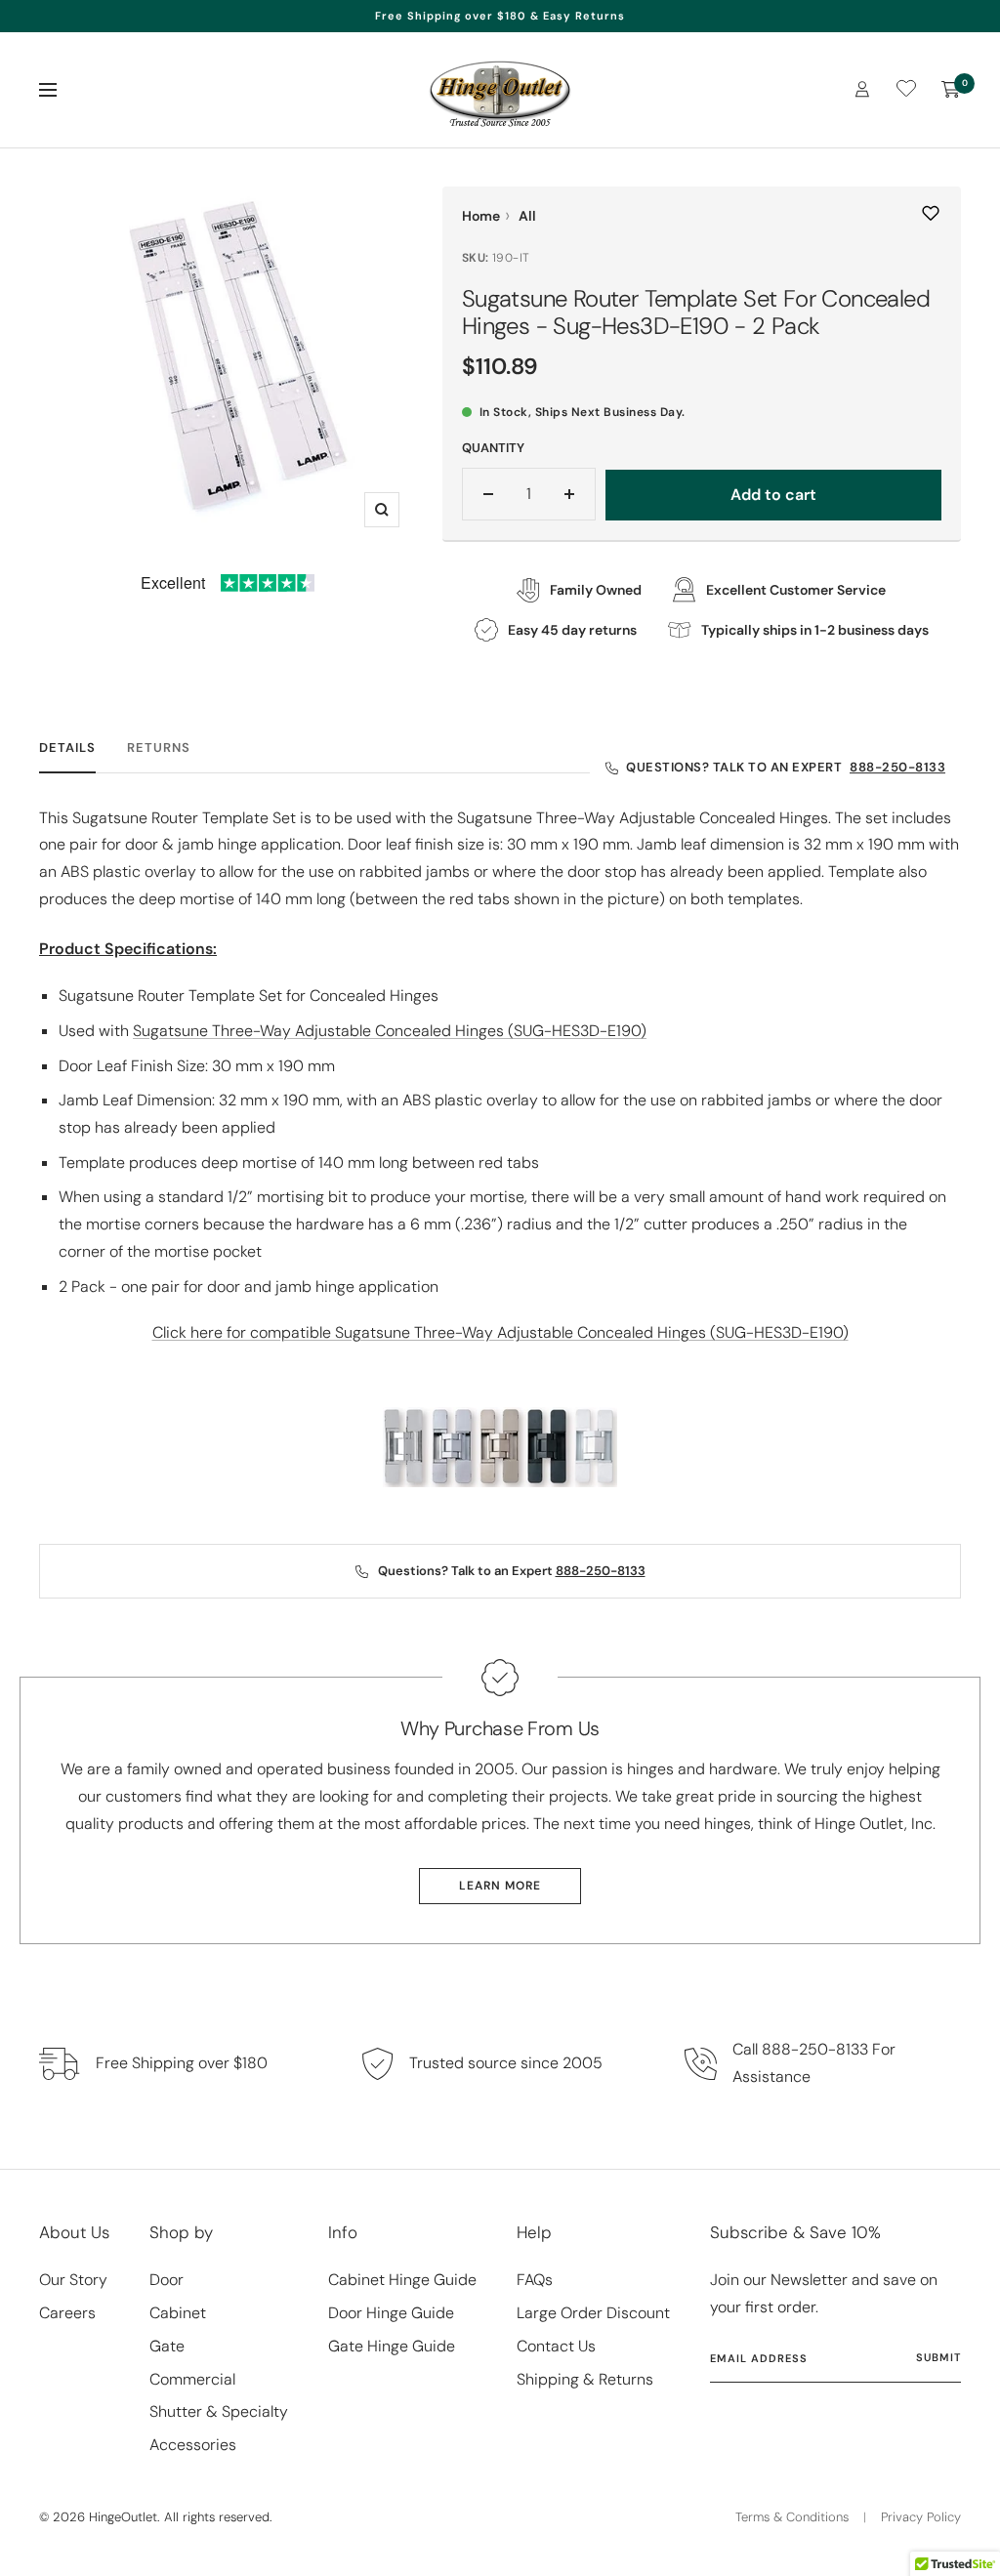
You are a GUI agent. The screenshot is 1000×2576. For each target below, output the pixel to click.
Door (167, 2280)
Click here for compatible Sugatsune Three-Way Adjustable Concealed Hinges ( (500, 1332)
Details (67, 748)
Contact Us (556, 2346)
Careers (67, 2313)
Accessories (193, 2445)
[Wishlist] (906, 92)
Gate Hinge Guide (392, 2346)
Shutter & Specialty (219, 2411)
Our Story (73, 2280)
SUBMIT (938, 2357)
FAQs (535, 2280)
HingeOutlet (123, 2517)
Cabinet (178, 2313)
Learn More (500, 1886)
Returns (159, 748)
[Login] (862, 89)
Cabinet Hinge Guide (402, 2280)
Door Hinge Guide (391, 2313)
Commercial (192, 2379)
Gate (167, 2346)
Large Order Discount (593, 2313)
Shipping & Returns (585, 2379)
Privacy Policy (921, 2517)
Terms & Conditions (792, 2517)
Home (481, 216)
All (527, 216)
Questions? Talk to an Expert (786, 767)
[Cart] (951, 90)
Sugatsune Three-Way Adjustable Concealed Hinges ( (390, 1031)
